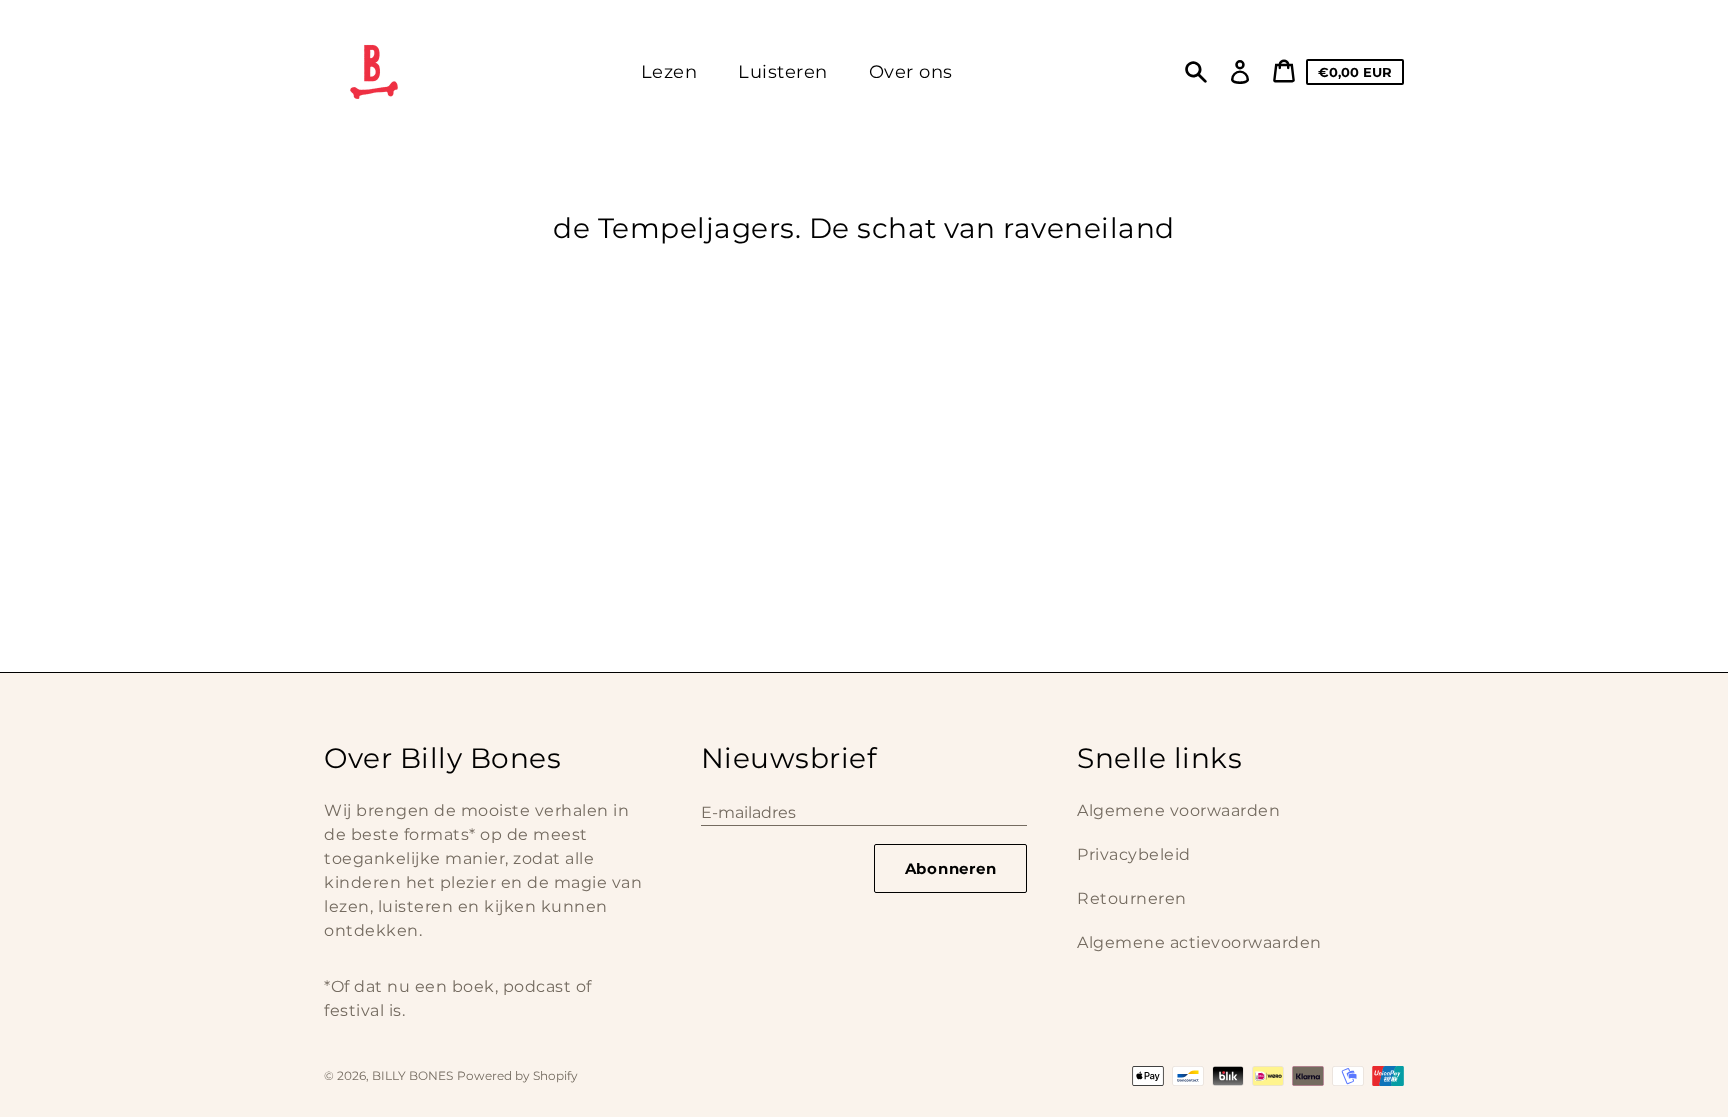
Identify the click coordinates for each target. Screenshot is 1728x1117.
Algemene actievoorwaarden (1199, 942)
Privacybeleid (1134, 854)
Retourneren (1132, 898)
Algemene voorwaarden (1178, 810)
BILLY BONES (412, 1075)
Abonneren (951, 868)
